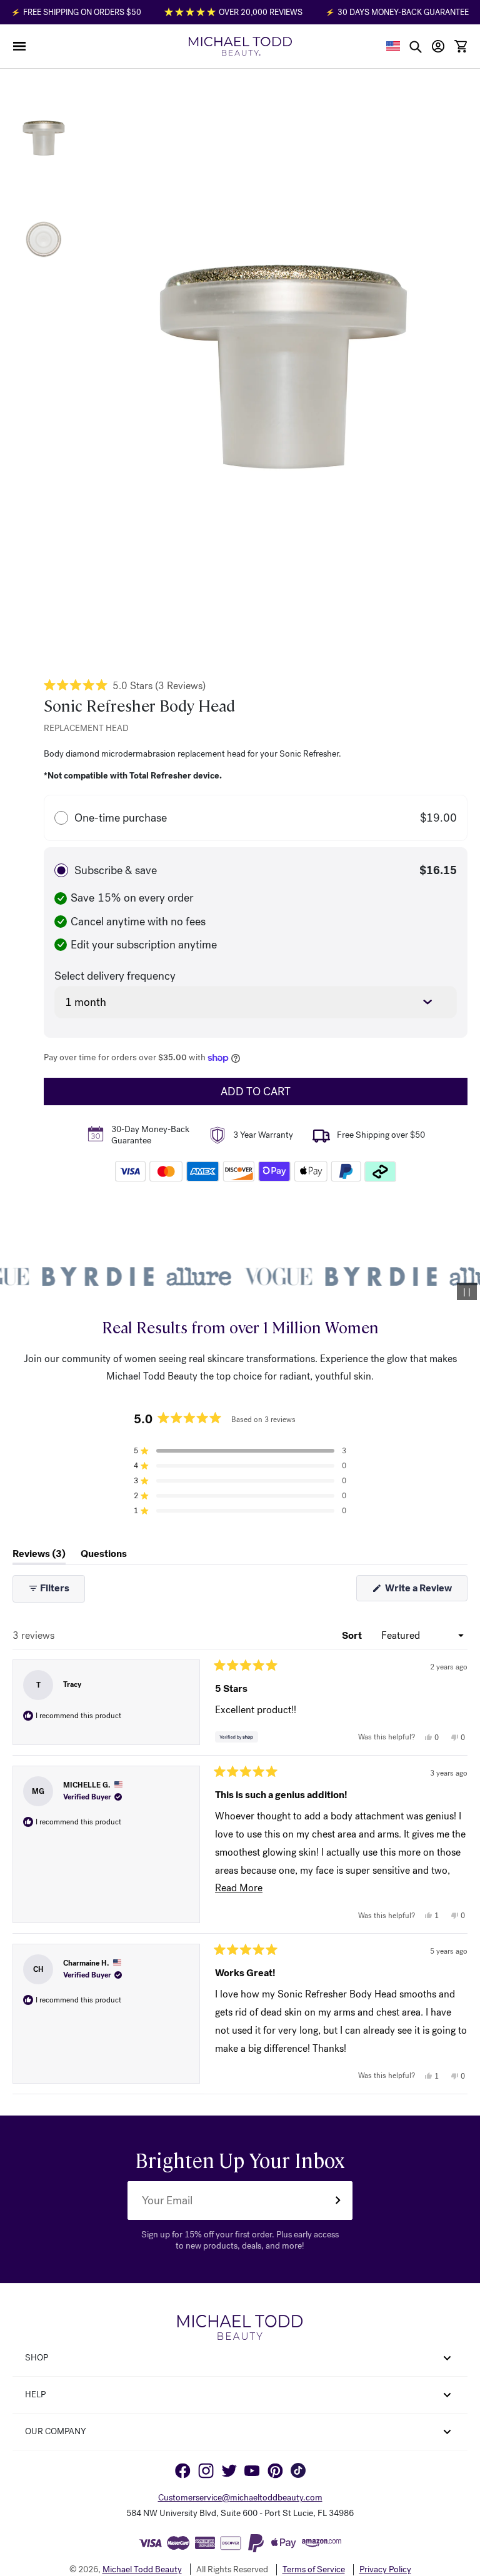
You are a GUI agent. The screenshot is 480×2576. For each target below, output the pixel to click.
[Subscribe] (337, 2201)
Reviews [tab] (39, 1556)
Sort (353, 1635)
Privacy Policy (385, 2570)
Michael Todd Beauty (142, 2569)
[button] (19, 46)
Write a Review (425, 1591)
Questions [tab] (104, 1556)
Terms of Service (314, 2570)
